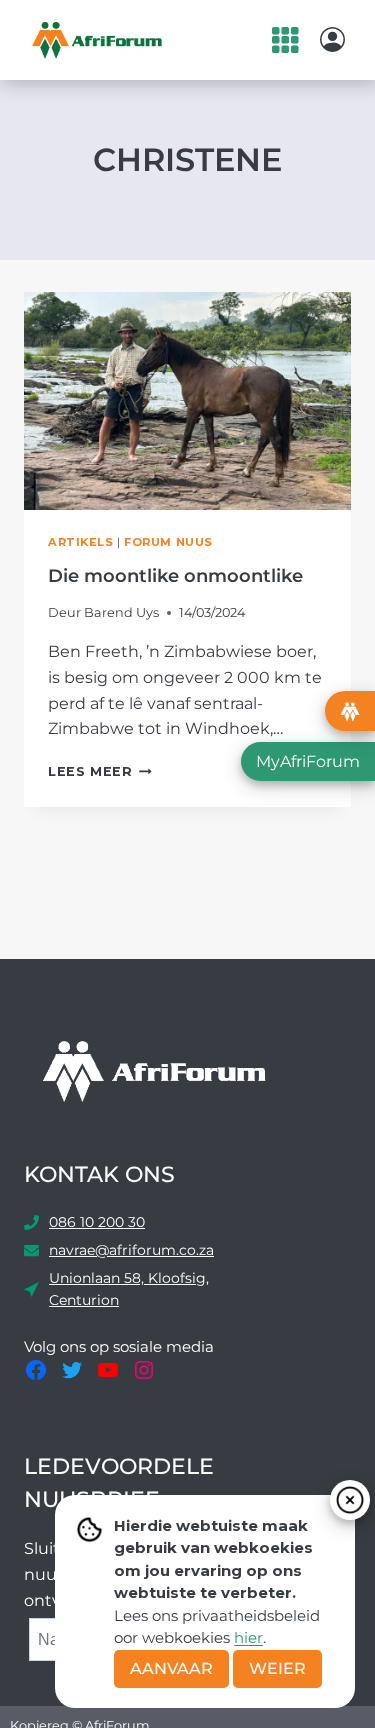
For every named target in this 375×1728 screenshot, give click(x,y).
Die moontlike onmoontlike (175, 576)
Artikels (80, 542)
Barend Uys (121, 612)
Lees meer (100, 771)
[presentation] (187, 401)
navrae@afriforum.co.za (131, 1250)
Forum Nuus (168, 542)
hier (248, 1637)
